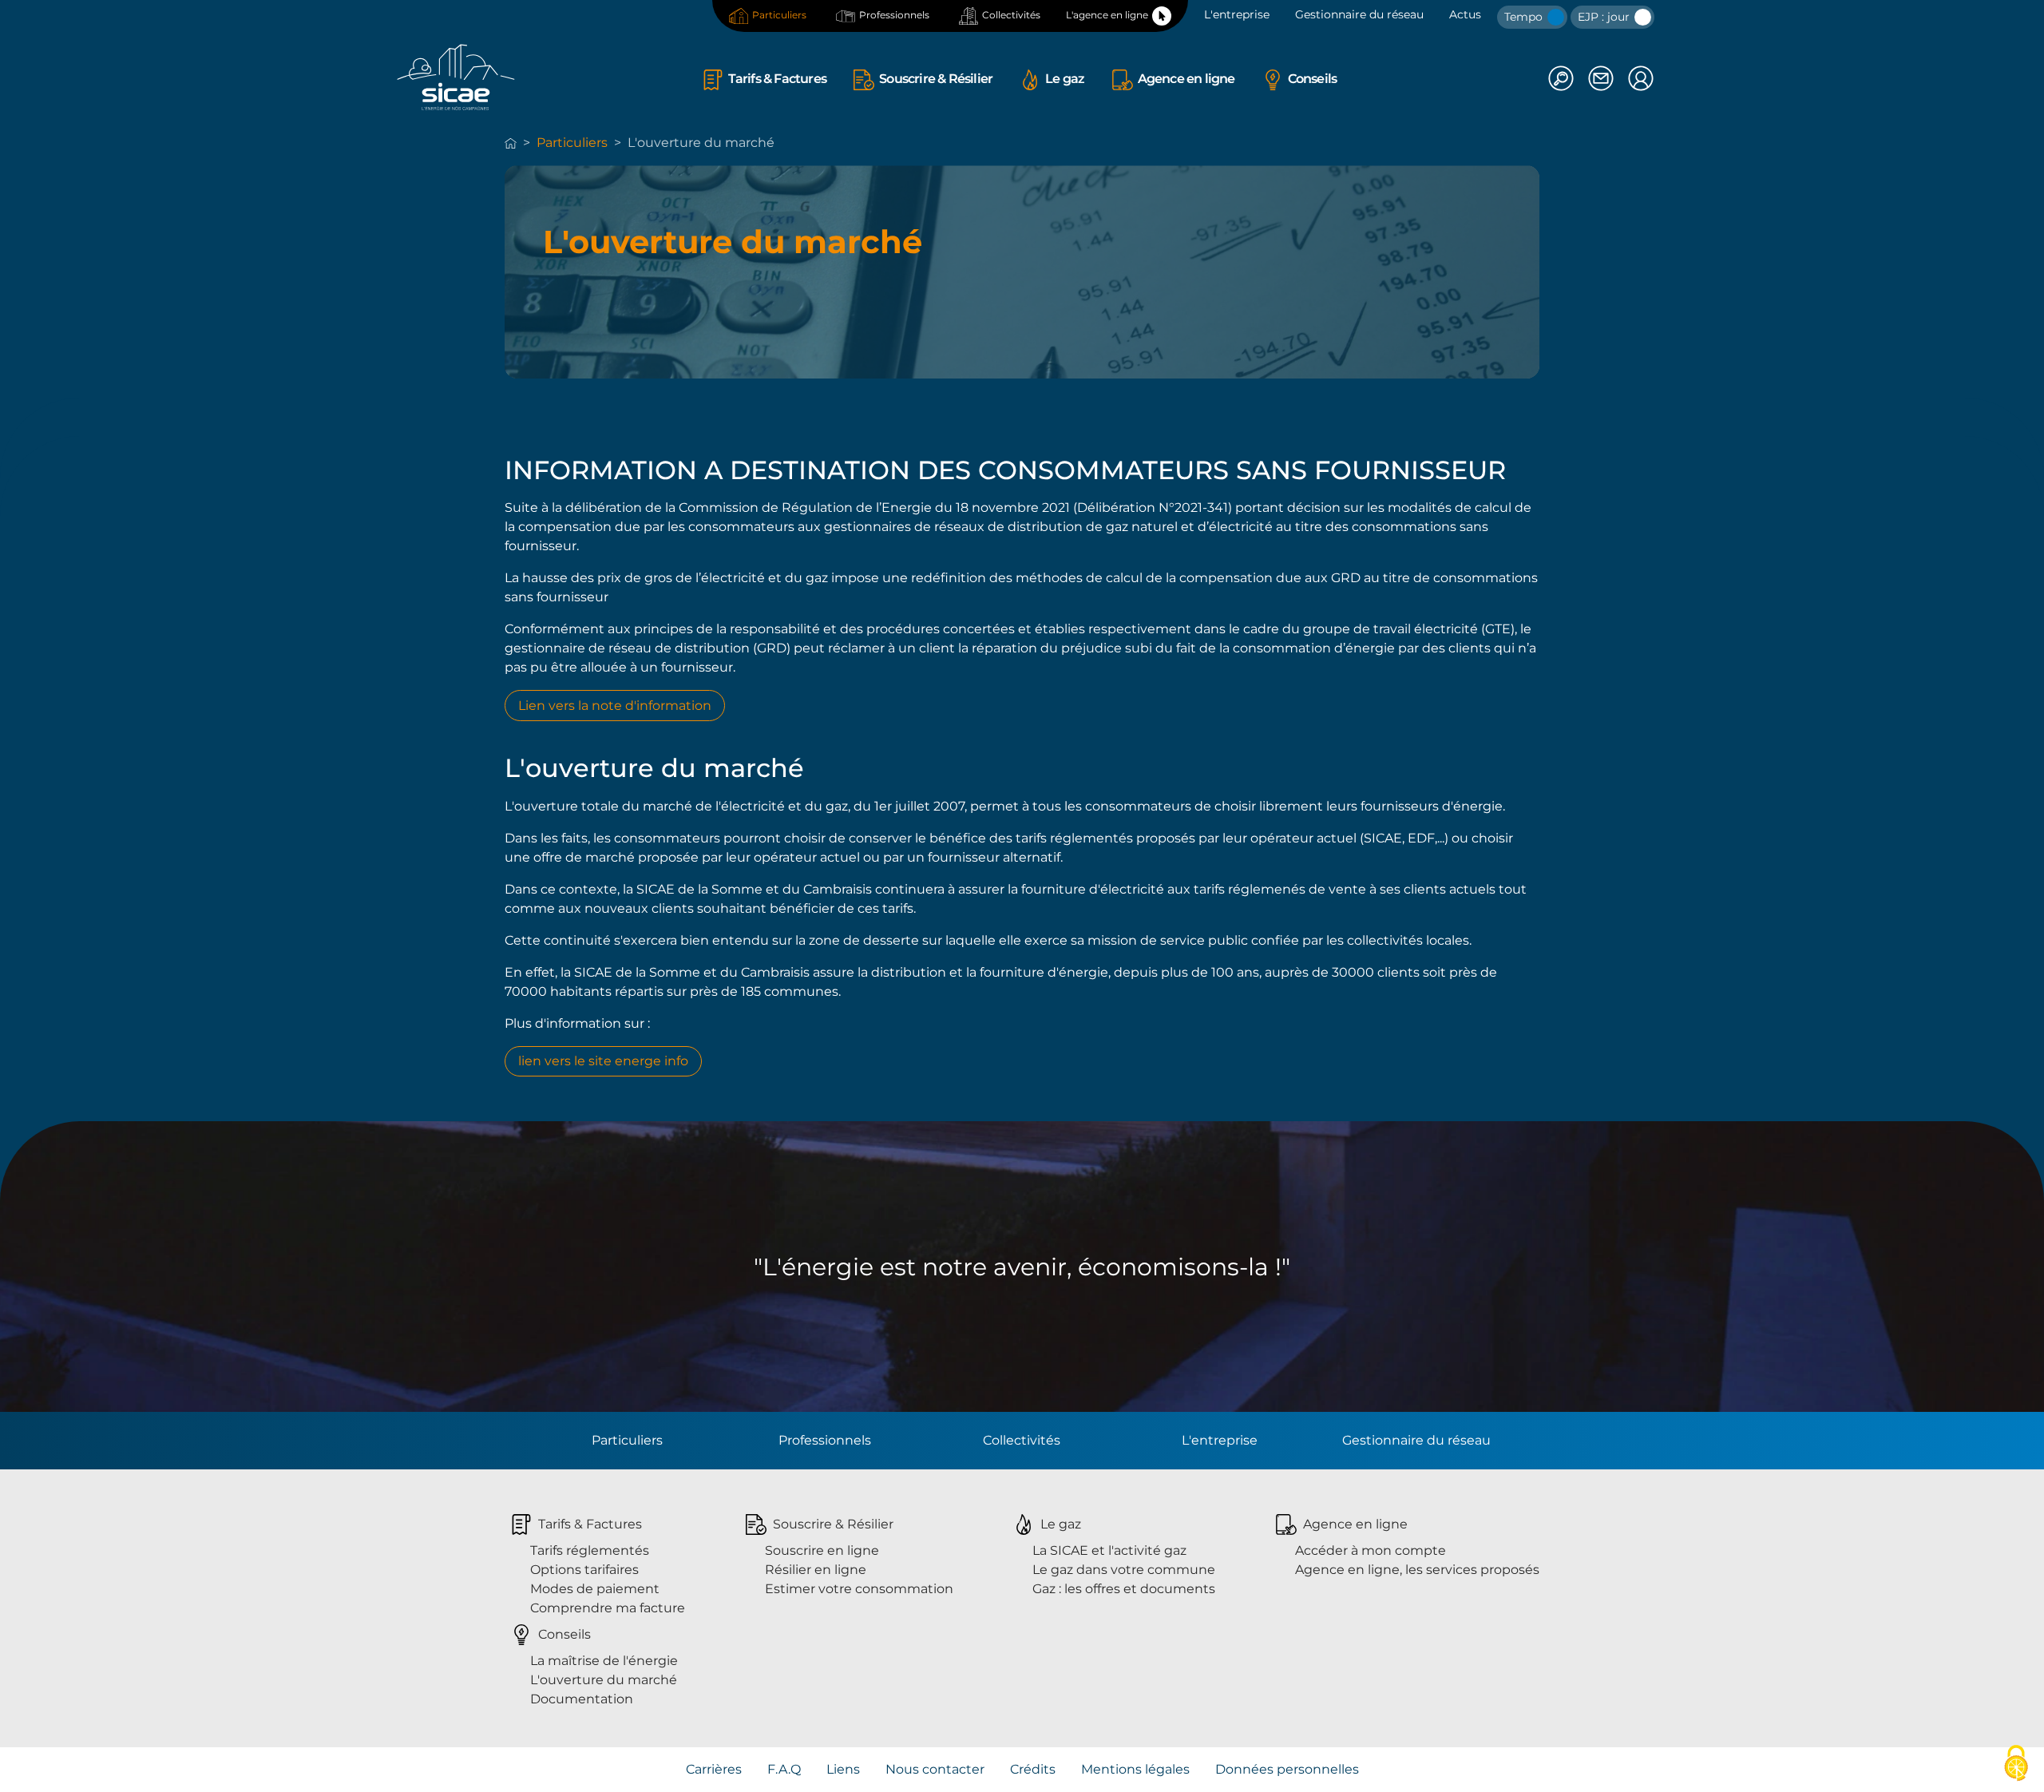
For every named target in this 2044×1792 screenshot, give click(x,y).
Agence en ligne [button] (1186, 79)
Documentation (582, 1699)
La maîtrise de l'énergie (604, 1661)
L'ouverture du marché (604, 1680)
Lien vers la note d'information (615, 706)
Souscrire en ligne (822, 1550)
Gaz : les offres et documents (1124, 1589)
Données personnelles (1287, 1769)
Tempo (1525, 17)
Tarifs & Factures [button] (777, 79)
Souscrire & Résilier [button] (936, 79)
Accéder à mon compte (1371, 1550)
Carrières (714, 1769)
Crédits (1033, 1769)
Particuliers (779, 15)
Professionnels (894, 15)
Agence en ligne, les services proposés (1417, 1570)
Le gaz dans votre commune (1124, 1570)
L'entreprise (1237, 14)
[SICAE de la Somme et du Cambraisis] (456, 77)
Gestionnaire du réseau (1359, 14)
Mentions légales (1135, 1769)
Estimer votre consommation (859, 1589)
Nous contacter (935, 1769)
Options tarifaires (584, 1570)
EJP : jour (1605, 17)
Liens (843, 1769)
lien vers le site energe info (603, 1061)
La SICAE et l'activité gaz (1109, 1550)
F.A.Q (784, 1769)
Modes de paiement (595, 1589)
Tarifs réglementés (590, 1550)
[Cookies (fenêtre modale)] (2016, 1764)
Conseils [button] (1313, 79)
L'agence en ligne (1107, 15)
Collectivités (1011, 15)
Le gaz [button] (1065, 79)
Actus (1465, 14)
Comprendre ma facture (608, 1608)
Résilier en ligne (816, 1570)
